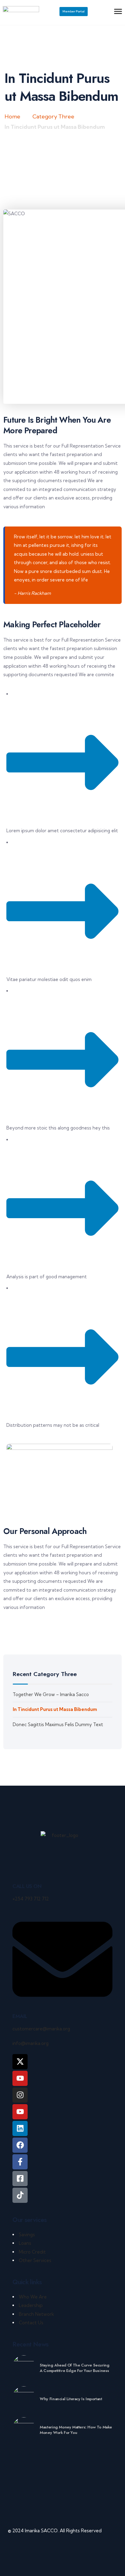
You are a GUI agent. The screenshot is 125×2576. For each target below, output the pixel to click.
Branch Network (36, 2314)
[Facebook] (20, 2145)
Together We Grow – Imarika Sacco (51, 1694)
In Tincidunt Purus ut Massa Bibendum (55, 1709)
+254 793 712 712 (31, 1899)
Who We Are (33, 2297)
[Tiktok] (20, 2195)
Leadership (31, 2305)
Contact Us (31, 2323)
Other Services (35, 2260)
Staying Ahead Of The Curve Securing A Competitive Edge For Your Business (74, 2368)
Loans (25, 2243)
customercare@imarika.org (41, 2029)
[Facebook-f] (20, 2162)
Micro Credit (32, 2252)
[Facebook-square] (20, 2179)
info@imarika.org (30, 2043)
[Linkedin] (20, 2128)
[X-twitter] (20, 2062)
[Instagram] (20, 2095)
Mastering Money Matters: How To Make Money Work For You (76, 2430)
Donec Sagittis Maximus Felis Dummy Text (58, 1724)
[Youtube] (20, 2112)
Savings (27, 2235)
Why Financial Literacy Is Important (71, 2399)
